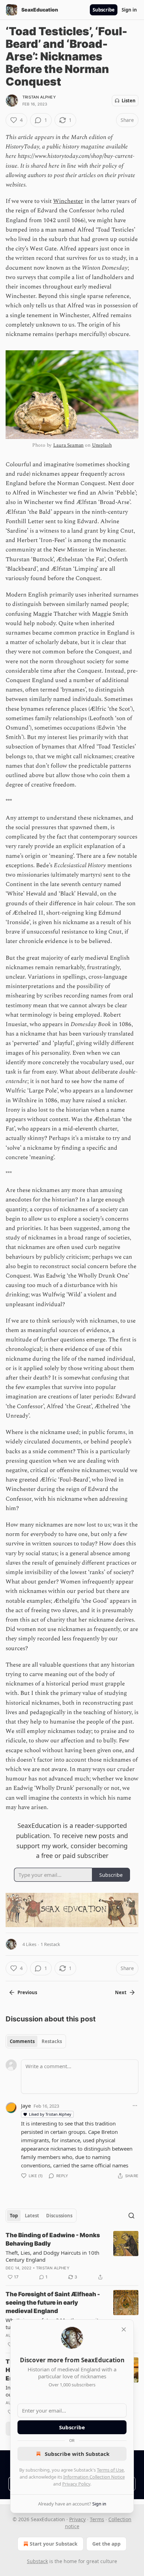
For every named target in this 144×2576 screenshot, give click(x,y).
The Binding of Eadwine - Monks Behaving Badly (53, 2239)
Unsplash (102, 445)
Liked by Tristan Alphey (50, 2114)
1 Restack (50, 1944)
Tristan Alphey (39, 97)
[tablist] (36, 2041)
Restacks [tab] (52, 2041)
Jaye (26, 2106)
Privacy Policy (76, 2484)
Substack (37, 2561)
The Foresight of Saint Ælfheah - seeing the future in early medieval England (53, 2303)
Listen (129, 101)
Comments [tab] (22, 2041)
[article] (72, 2256)
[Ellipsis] (135, 2106)
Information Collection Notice (94, 2477)
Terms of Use (110, 2470)
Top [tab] (14, 2216)
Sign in (129, 10)
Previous (27, 1992)
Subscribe (104, 10)
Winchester (68, 201)
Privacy (77, 2519)
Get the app (106, 2544)
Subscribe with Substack (77, 2454)
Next (121, 1992)
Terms (97, 2519)
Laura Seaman (68, 445)
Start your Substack (54, 2544)
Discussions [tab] (59, 2216)
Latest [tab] (32, 2216)
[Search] (131, 2216)
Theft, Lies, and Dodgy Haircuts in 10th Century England (52, 2256)
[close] (124, 2329)
